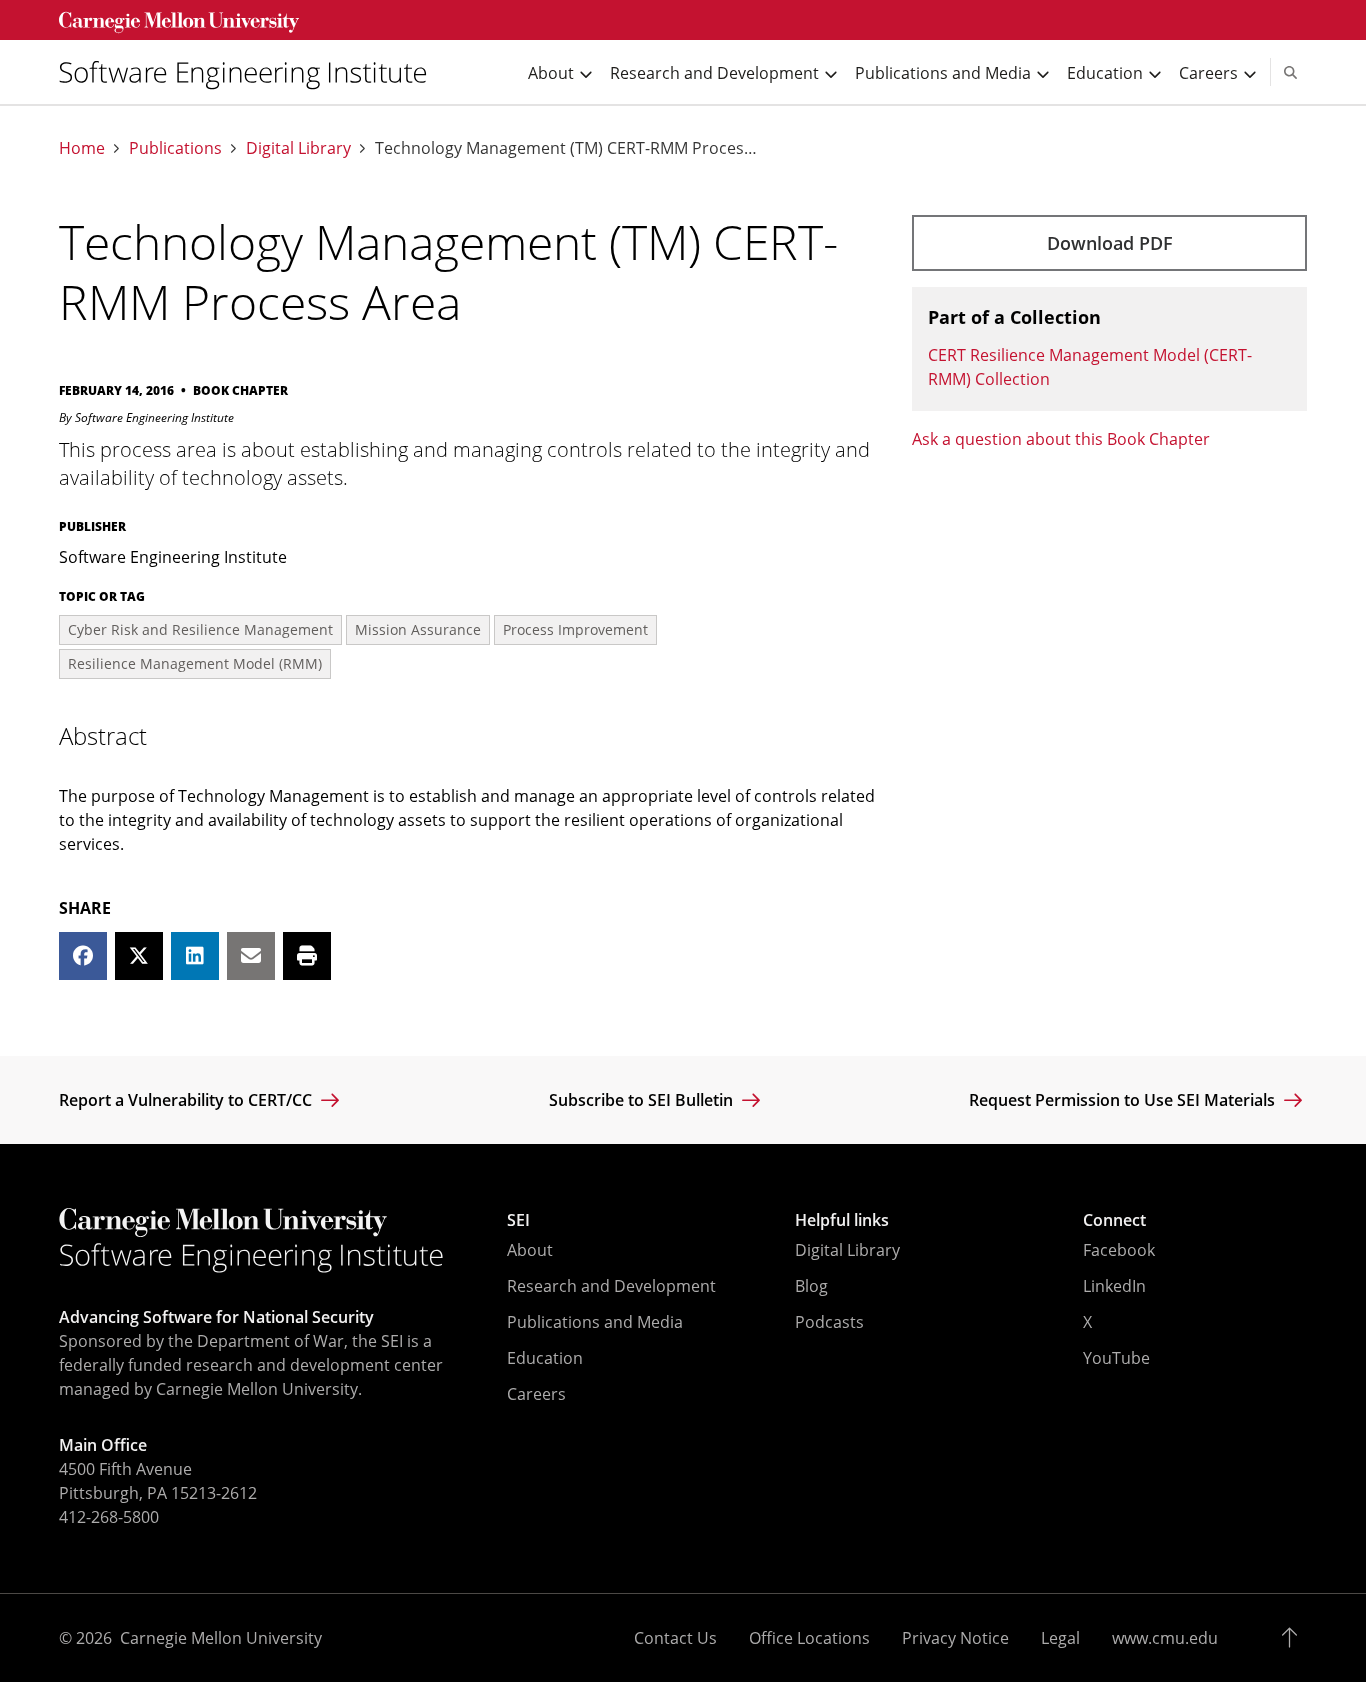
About (530, 1250)
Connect (1114, 1220)
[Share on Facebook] (83, 956)
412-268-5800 (109, 1517)
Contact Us (675, 1638)
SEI (518, 1220)
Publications (175, 148)
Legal (1060, 1638)
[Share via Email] (251, 956)
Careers (536, 1394)
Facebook (1119, 1250)
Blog (811, 1286)
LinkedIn (1114, 1286)
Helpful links (842, 1220)
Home (82, 148)
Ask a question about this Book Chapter (1061, 439)
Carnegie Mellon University (221, 1638)
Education (545, 1358)
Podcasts (829, 1322)
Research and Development (611, 1286)
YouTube (1116, 1358)
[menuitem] (251, 72)
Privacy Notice (955, 1638)
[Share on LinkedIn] (195, 956)
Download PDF (1110, 243)
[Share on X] (139, 956)
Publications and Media (595, 1322)
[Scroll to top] (1294, 1638)
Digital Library (298, 148)
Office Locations (809, 1638)
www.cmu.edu (1165, 1638)
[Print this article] (307, 956)
